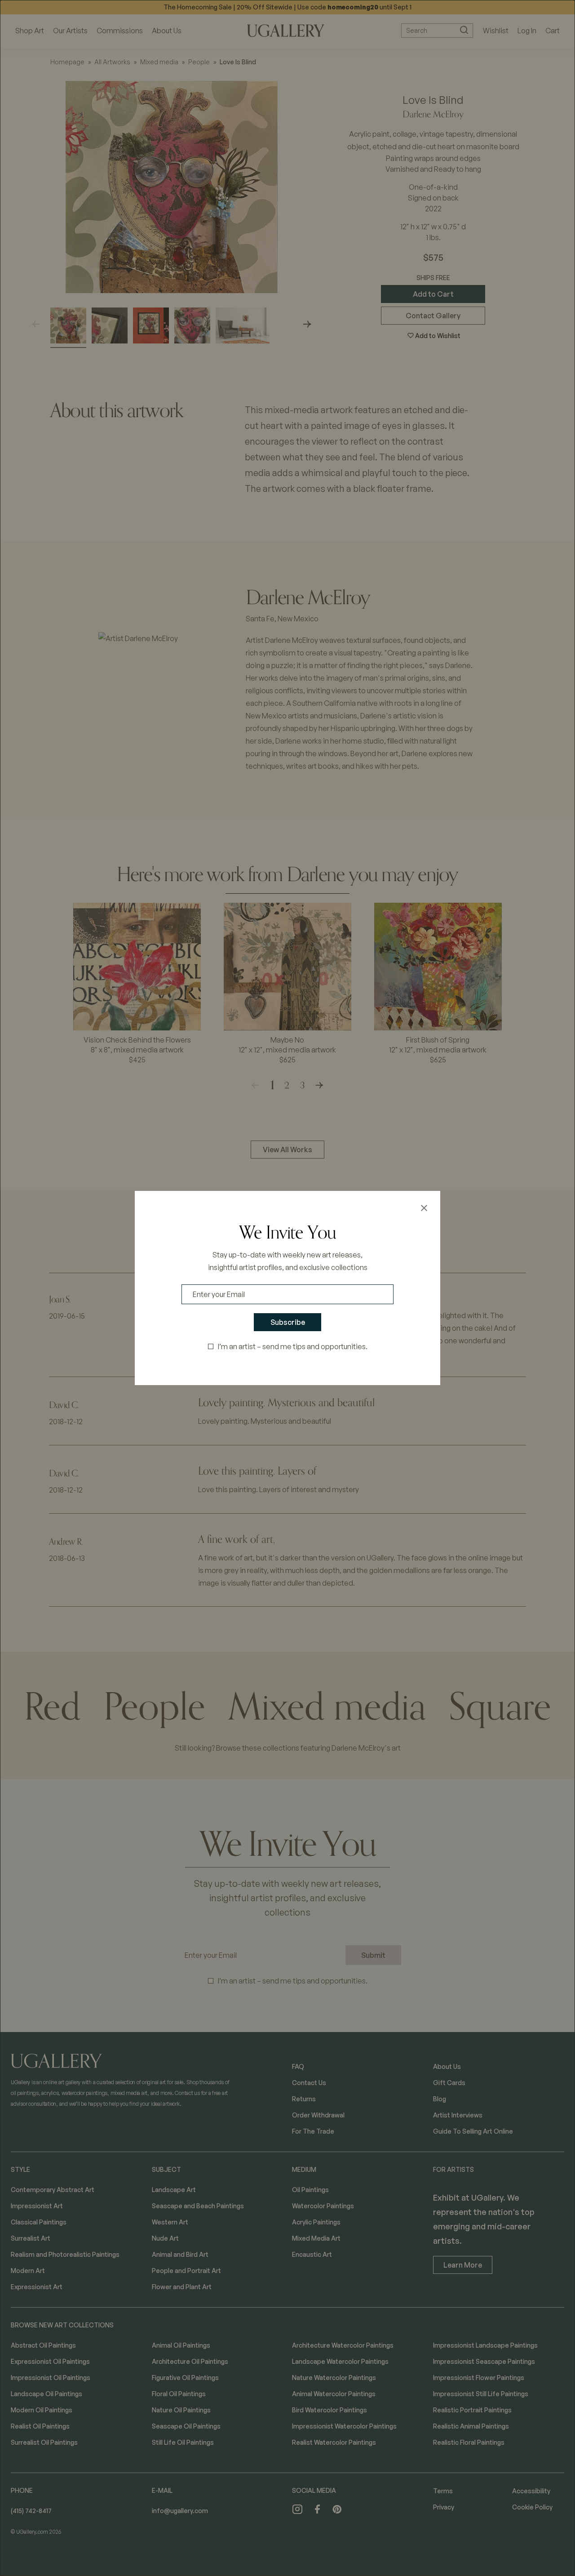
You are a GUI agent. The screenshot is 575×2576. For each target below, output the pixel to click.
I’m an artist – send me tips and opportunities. (293, 1346)
